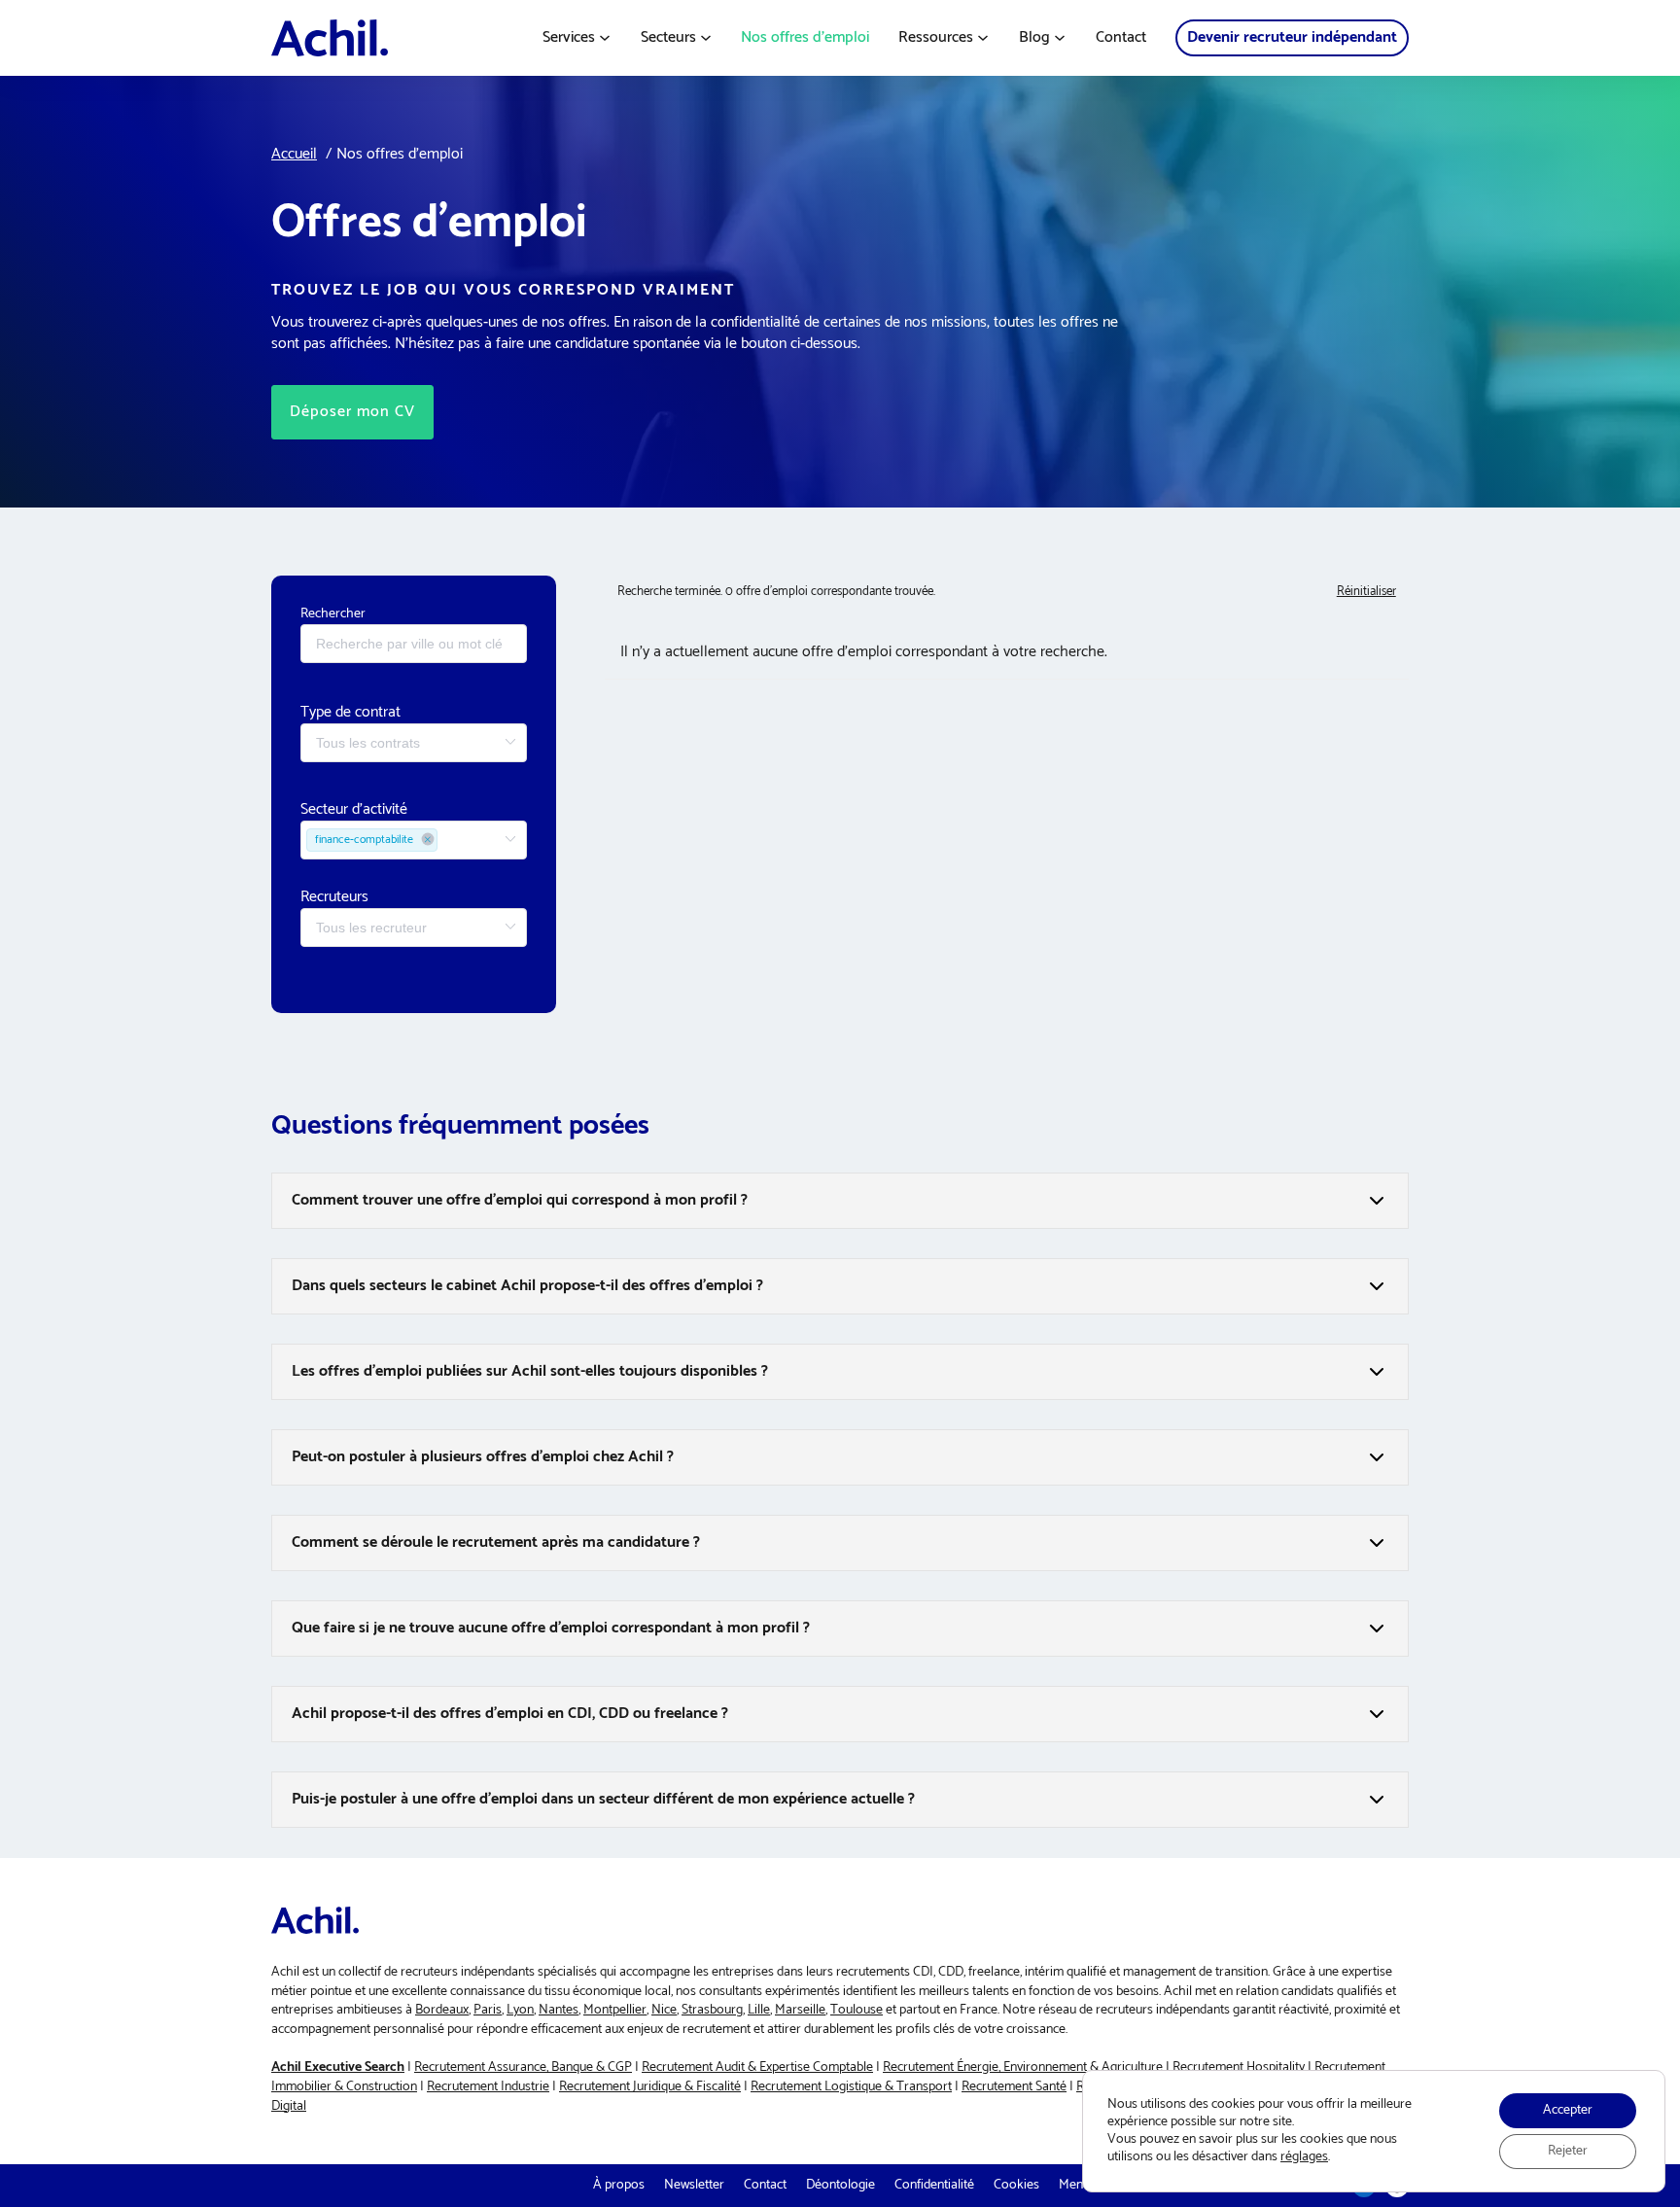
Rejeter (1568, 2151)
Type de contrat (350, 712)
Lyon (520, 2010)
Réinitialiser (1366, 592)
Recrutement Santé (1014, 2087)
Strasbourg (712, 2010)
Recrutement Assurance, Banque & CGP (523, 2067)
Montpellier (615, 2010)
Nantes (559, 2010)
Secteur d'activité (354, 809)
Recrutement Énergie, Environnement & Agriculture (1023, 2067)
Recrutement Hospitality (1239, 2067)
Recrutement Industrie (488, 2087)
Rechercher (333, 614)
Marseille (800, 2010)
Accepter (1568, 2110)
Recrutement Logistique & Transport (851, 2087)
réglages (1304, 2157)
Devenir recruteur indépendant (1292, 37)
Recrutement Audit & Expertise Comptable (757, 2067)
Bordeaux (442, 2010)
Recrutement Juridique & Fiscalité (650, 2087)
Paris (488, 2010)
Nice (664, 2010)
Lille (759, 2010)
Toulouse (857, 2010)
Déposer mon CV (352, 412)
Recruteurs (334, 897)
